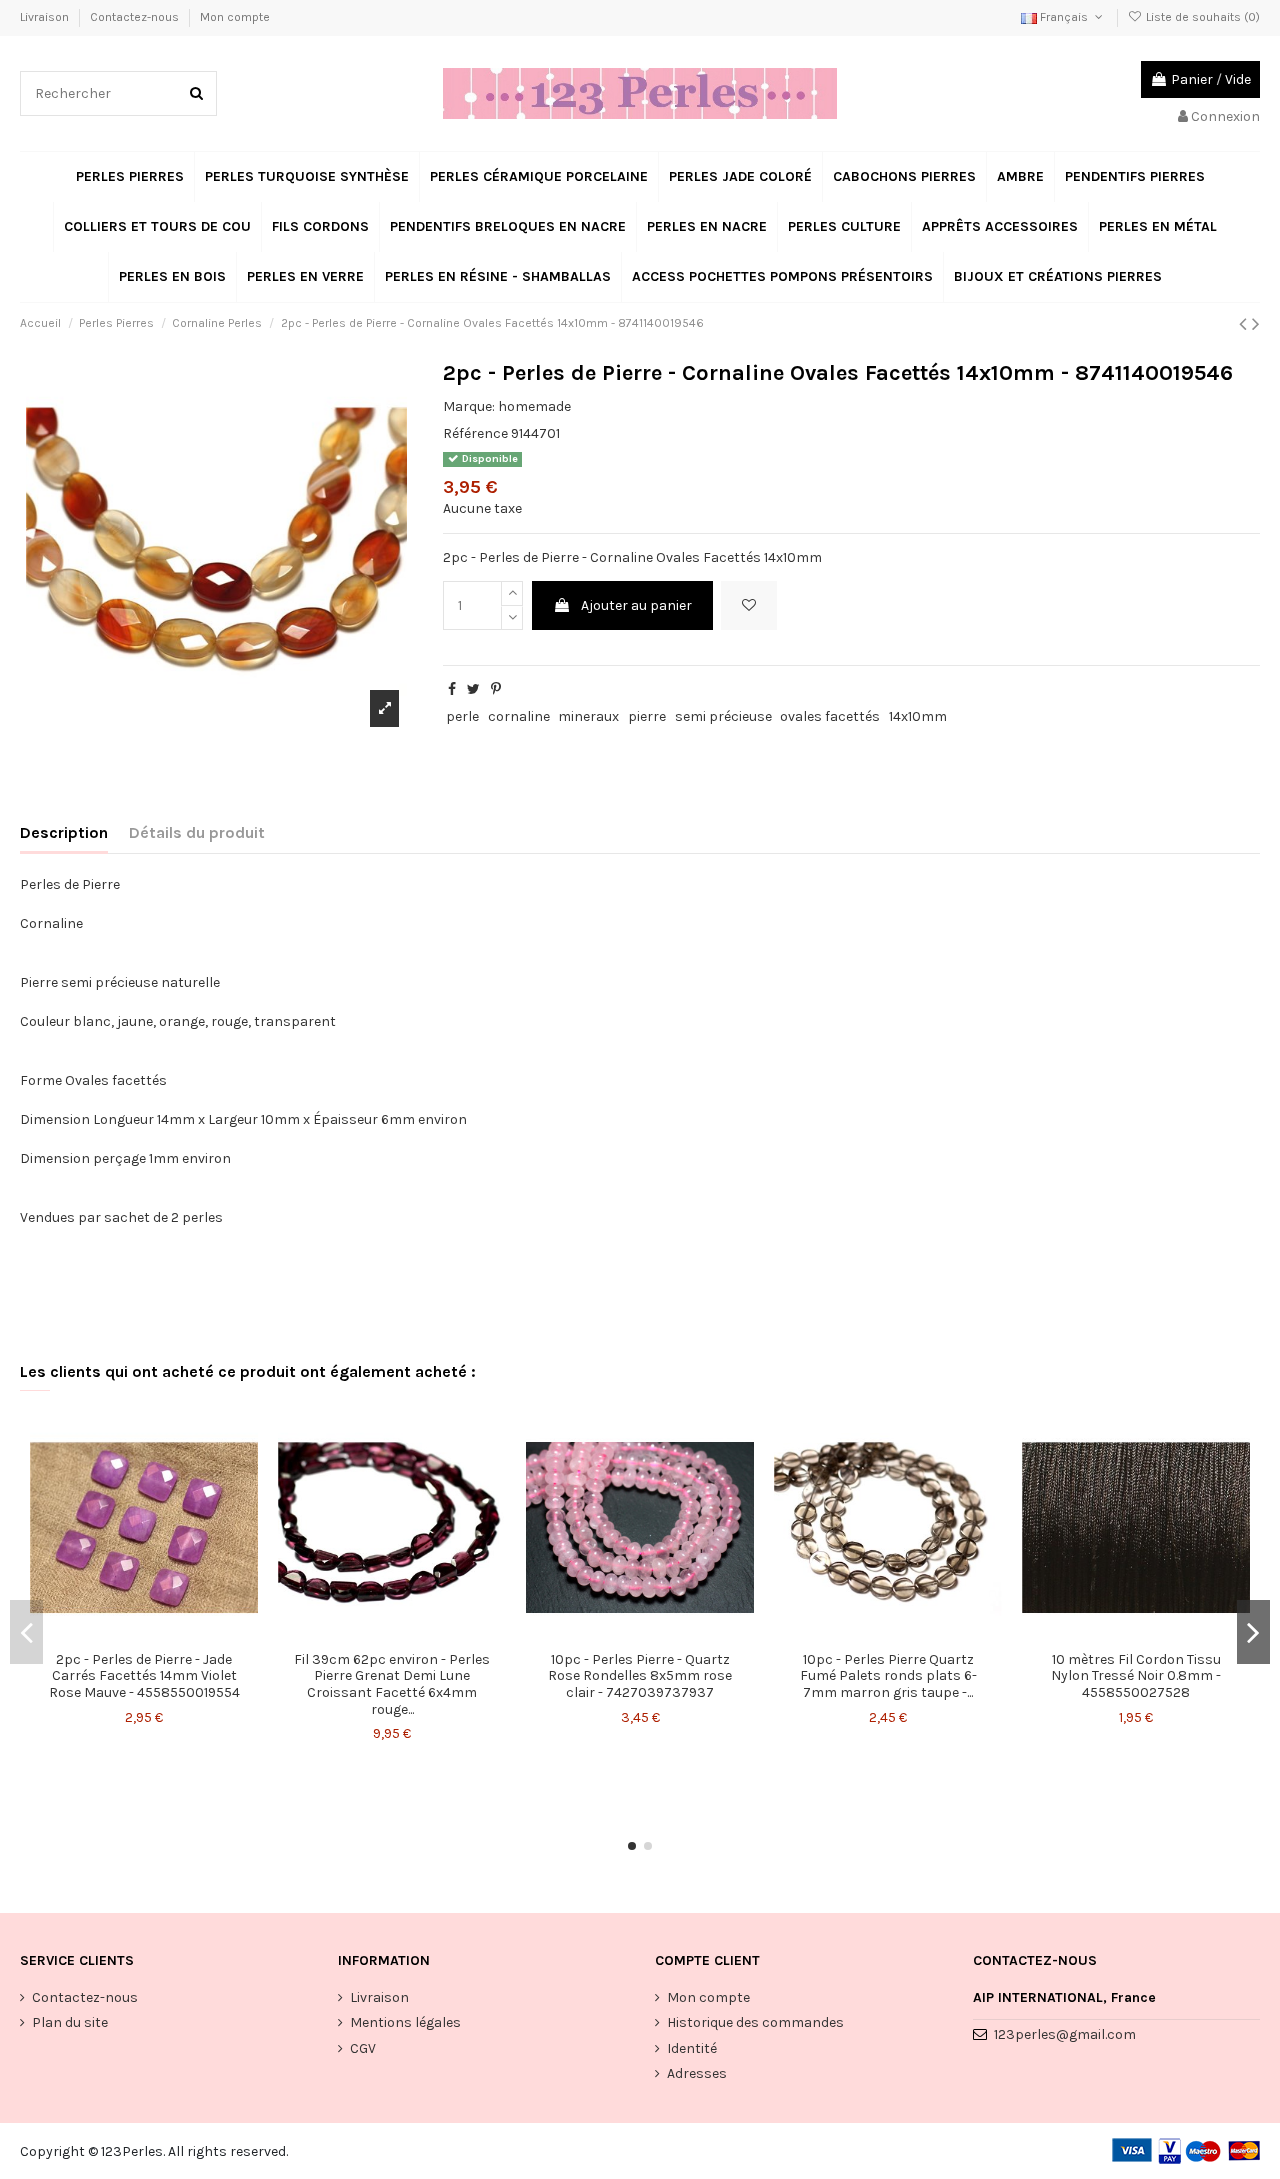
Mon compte (235, 17)
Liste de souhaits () (1201, 17)
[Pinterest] (496, 689)
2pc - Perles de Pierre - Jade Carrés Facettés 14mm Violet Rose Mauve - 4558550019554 (144, 1676)
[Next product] (1256, 324)
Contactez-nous (136, 17)
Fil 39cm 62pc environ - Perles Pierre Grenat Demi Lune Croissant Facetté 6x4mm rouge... (392, 1684)
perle (462, 716)
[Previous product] (1245, 324)
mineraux (588, 716)
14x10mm (918, 716)
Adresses (697, 2073)
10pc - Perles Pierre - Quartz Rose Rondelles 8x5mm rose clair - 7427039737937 (640, 1676)
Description (64, 832)
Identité (692, 2048)
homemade (534, 406)
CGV (363, 2048)
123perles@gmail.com (1065, 2034)
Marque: (469, 406)
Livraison (46, 17)
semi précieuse (723, 716)
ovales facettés (830, 716)
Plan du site (70, 2022)
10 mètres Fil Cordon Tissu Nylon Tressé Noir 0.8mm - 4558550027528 (1136, 1676)
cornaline (519, 716)
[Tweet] (473, 689)
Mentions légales (405, 2022)
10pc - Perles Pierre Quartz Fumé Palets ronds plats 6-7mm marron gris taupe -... (888, 1676)
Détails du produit (197, 832)
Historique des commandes (755, 2022)
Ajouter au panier (636, 605)
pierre (647, 716)
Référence (475, 433)
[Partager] (452, 689)
